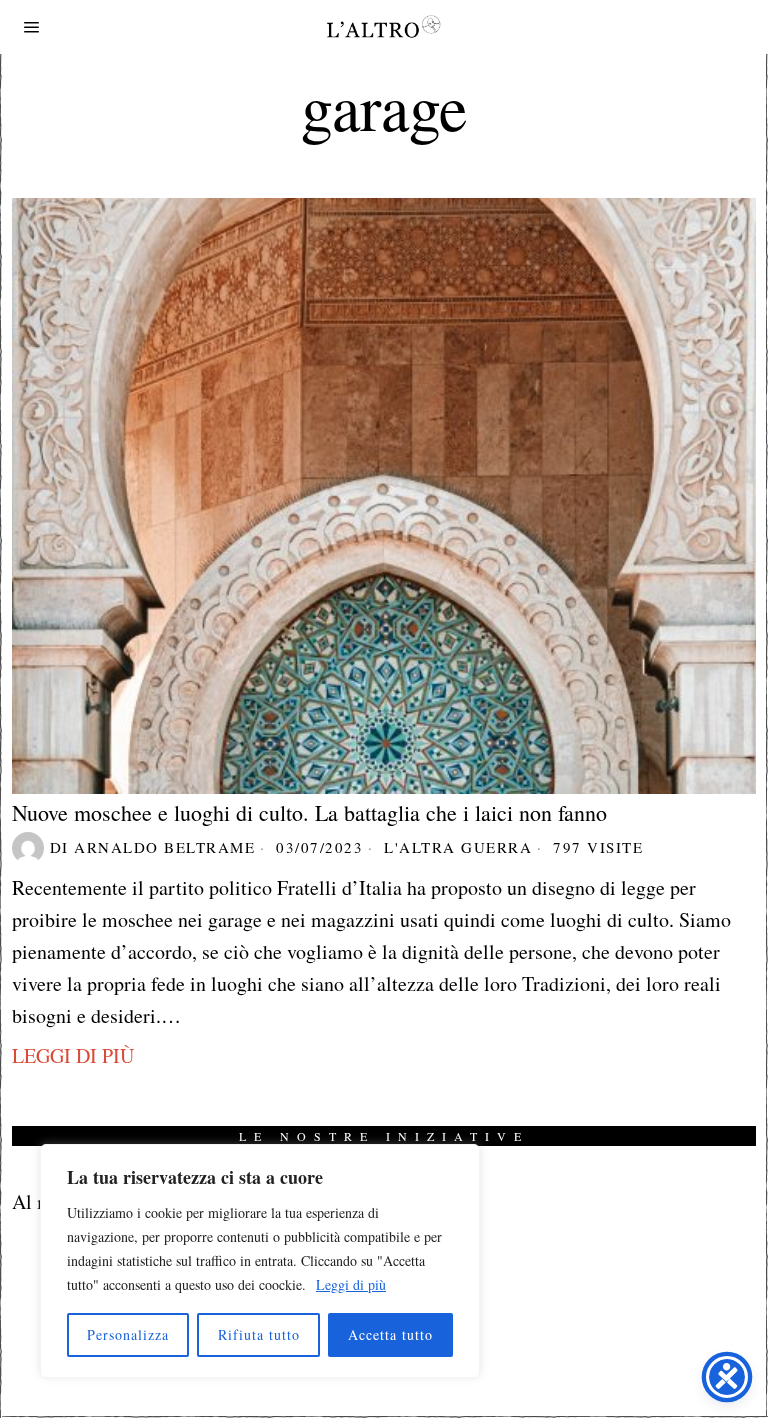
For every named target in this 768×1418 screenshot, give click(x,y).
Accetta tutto (390, 1334)
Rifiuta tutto (259, 1334)
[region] (260, 1261)
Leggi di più (351, 1284)
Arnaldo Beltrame (164, 847)
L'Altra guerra (458, 847)
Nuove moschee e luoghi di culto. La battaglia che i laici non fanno (309, 813)
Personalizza (128, 1334)
